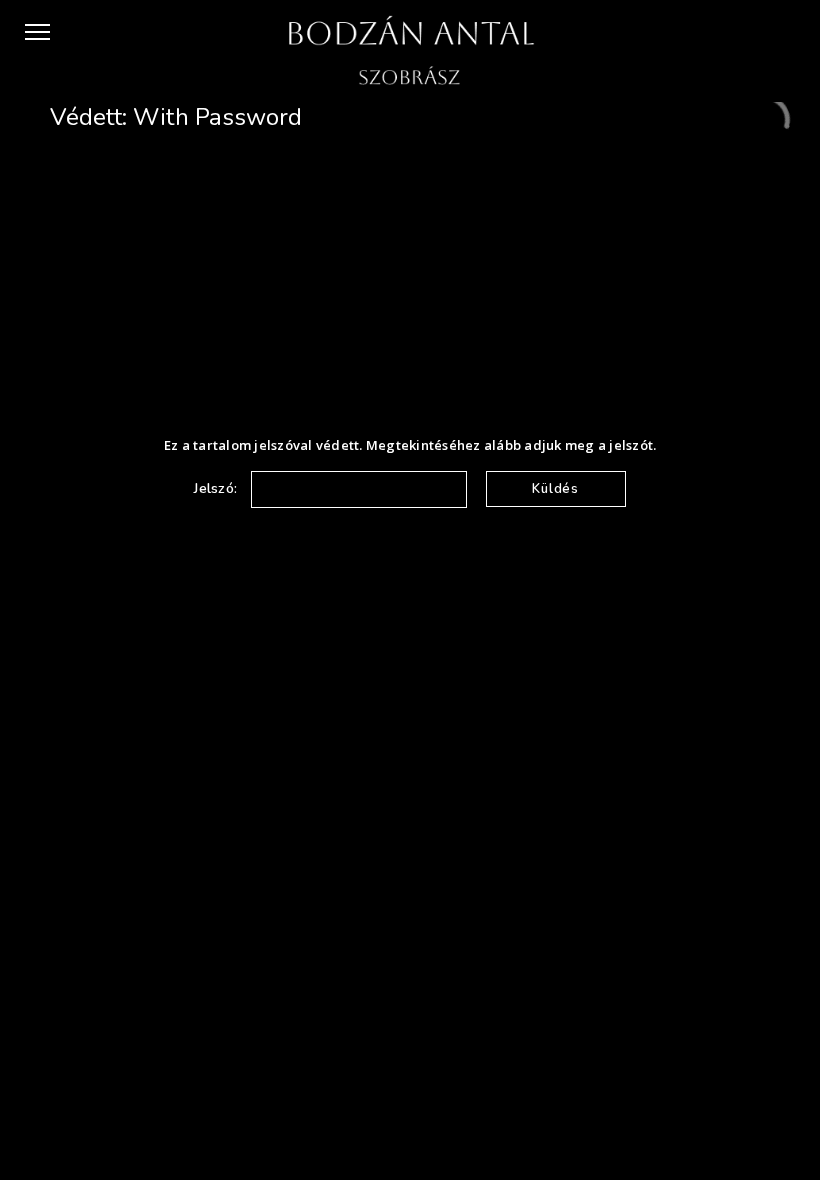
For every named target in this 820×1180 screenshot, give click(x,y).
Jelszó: (217, 488)
